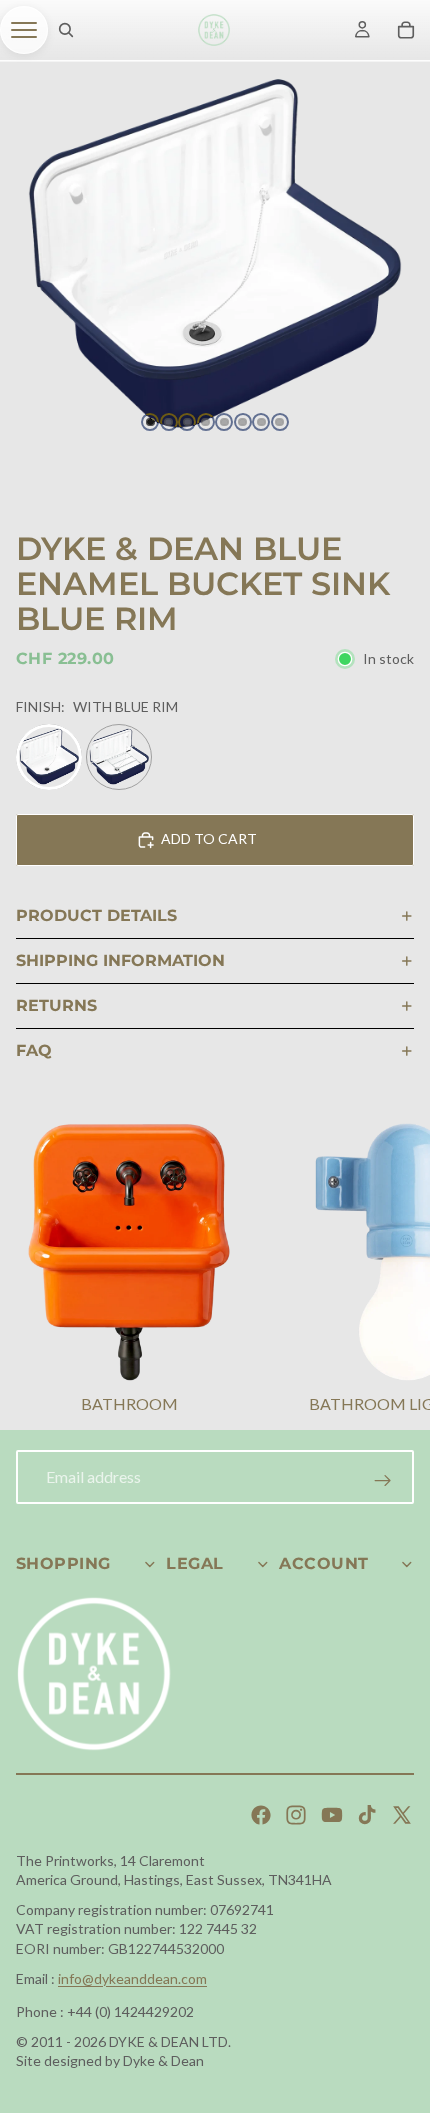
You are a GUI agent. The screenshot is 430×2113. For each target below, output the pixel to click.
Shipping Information (120, 960)
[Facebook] (261, 1815)
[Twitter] (402, 1815)
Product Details (96, 915)
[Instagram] (296, 1815)
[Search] (66, 30)
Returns (56, 1005)
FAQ (34, 1050)
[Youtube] (332, 1815)
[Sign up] (383, 1481)
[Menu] (24, 30)
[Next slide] (390, 1271)
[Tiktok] (367, 1815)
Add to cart (209, 838)
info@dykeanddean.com (132, 1978)
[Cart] (406, 30)
